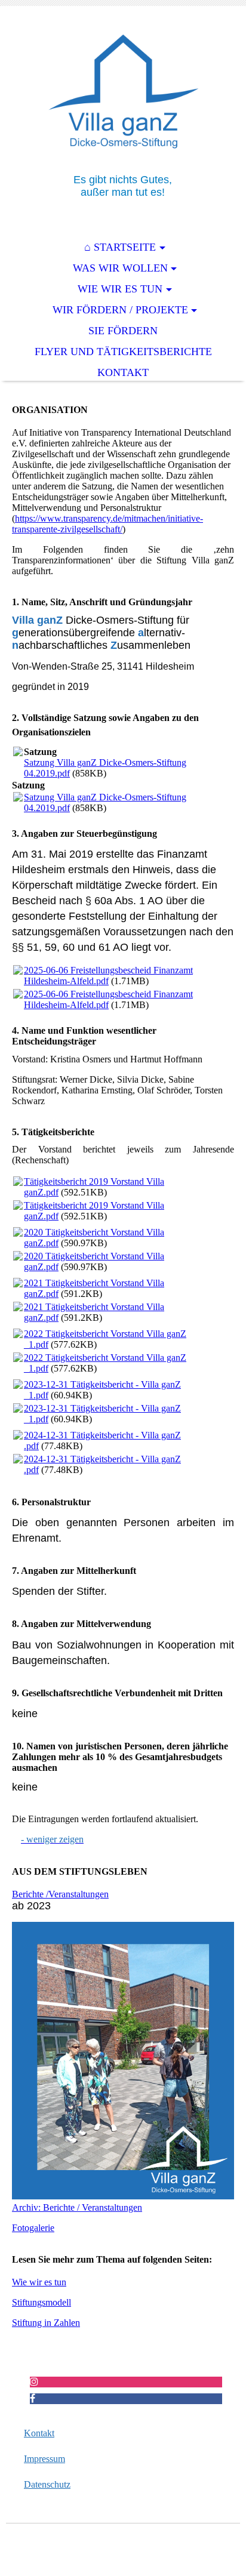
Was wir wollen (120, 268)
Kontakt (123, 372)
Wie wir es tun (120, 289)
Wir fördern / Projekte (120, 310)
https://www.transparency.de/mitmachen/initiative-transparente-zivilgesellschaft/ (107, 524)
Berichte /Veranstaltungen (60, 1894)
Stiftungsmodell (41, 2302)
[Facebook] (33, 2398)
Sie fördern (123, 331)
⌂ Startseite (120, 247)
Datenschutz (47, 2484)
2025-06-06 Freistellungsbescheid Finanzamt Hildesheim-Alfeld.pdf (108, 976)
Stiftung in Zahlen (46, 2323)
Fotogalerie (33, 2228)
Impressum (44, 2459)
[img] (123, 90)
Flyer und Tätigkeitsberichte (123, 352)
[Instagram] (34, 2382)
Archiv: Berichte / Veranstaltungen (77, 2207)
